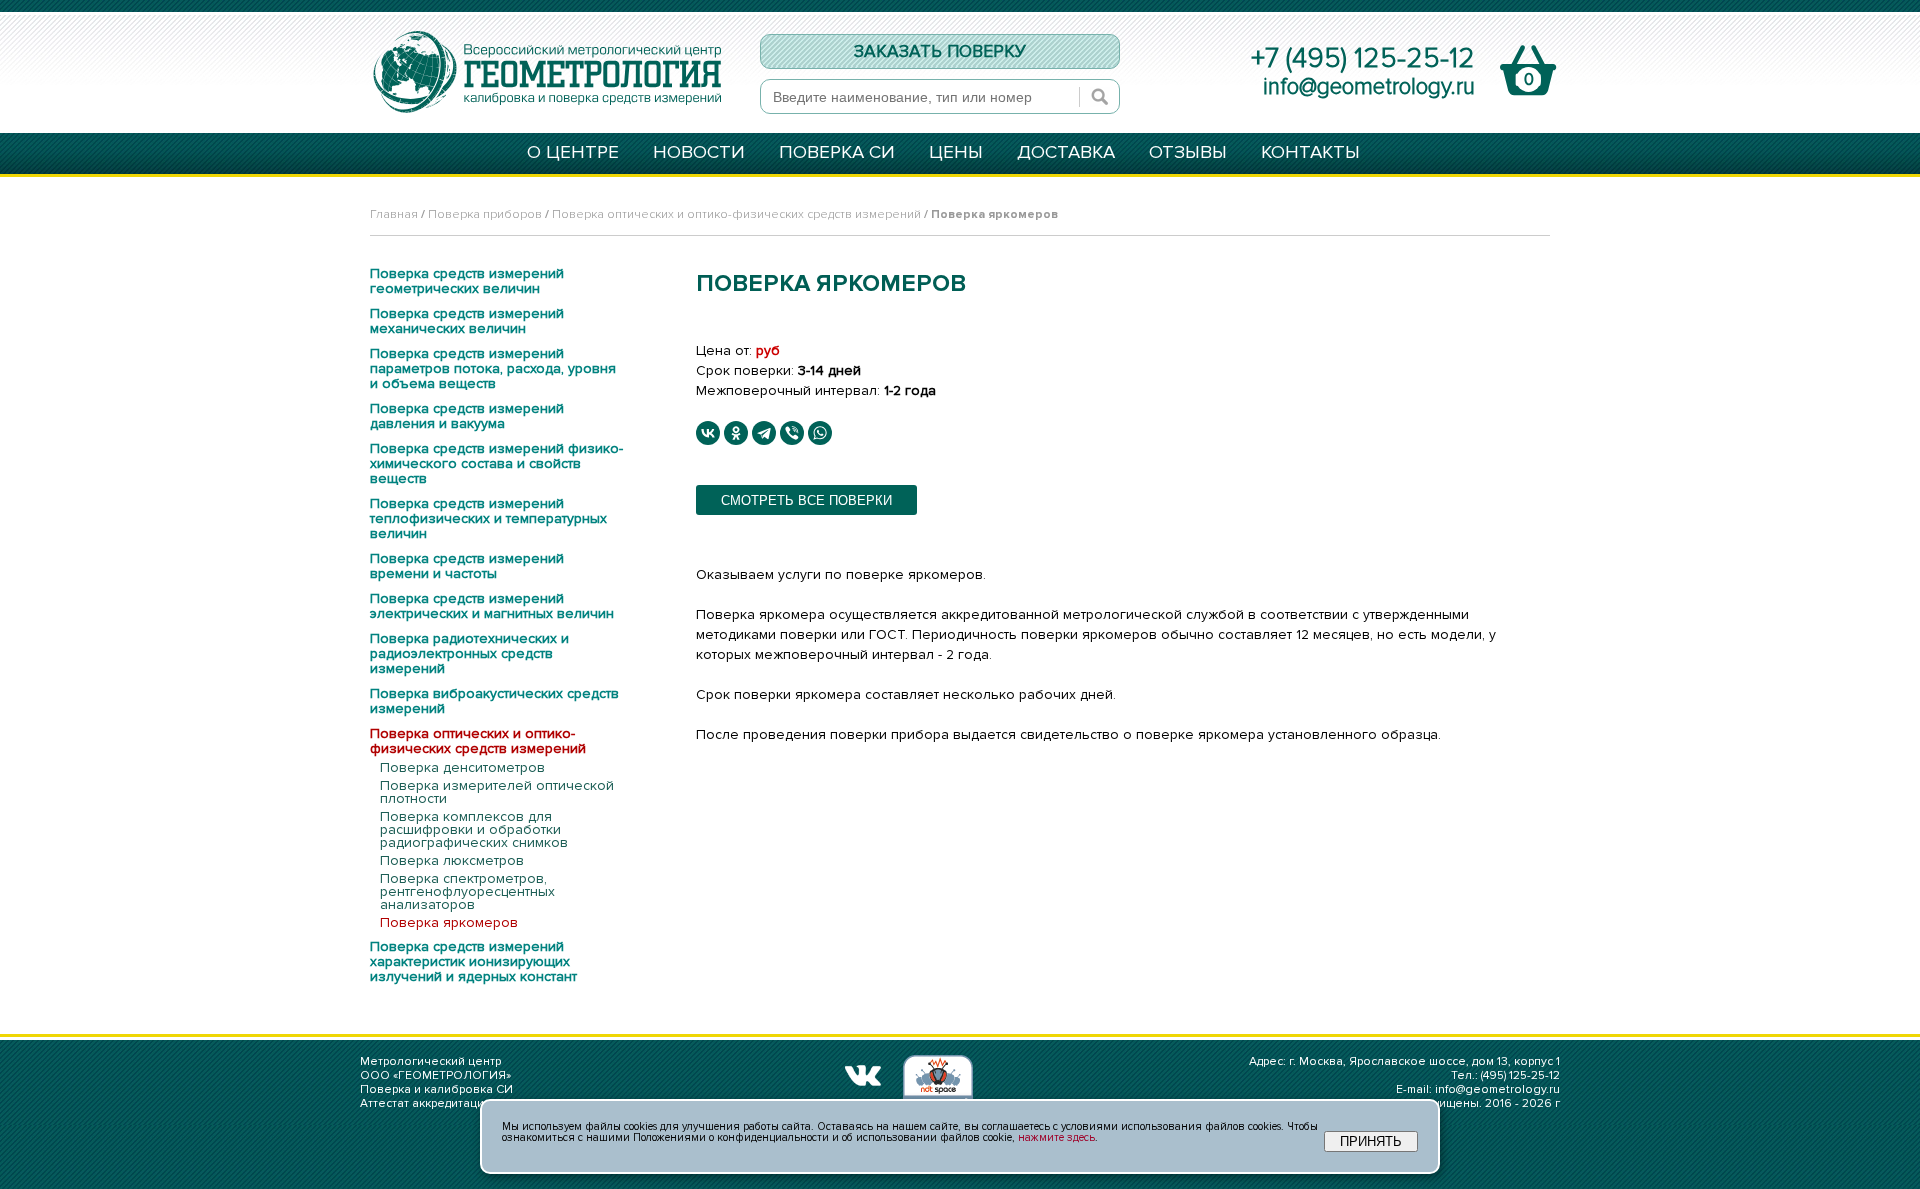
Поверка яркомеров (449, 922)
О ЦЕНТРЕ (573, 154)
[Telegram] (764, 433)
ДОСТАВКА (1066, 154)
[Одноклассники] (736, 433)
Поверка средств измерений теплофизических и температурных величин (488, 518)
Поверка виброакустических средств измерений (494, 701)
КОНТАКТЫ (1310, 154)
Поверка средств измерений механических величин (467, 321)
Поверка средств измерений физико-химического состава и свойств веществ (496, 463)
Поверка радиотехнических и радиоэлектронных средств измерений (469, 653)
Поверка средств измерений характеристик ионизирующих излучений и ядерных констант (473, 961)
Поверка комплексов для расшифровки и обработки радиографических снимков (474, 829)
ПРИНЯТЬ (1371, 1141)
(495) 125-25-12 (1520, 1075)
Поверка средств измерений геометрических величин (467, 281)
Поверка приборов (485, 214)
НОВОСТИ (699, 154)
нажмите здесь (1056, 1137)
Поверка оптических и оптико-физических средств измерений (736, 214)
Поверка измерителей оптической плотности (497, 792)
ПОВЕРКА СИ (837, 154)
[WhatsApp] (820, 433)
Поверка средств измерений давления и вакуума (467, 416)
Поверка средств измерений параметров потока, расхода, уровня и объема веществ (493, 368)
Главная (394, 214)
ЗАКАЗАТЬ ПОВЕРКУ (940, 51)
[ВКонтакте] (708, 433)
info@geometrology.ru (1369, 87)
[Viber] (792, 433)
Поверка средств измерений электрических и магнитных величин (492, 606)
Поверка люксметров (452, 860)
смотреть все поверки (806, 500)
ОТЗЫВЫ (1188, 154)
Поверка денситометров (462, 767)
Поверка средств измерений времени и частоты (467, 566)
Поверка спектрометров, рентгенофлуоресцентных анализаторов (467, 891)
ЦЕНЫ (956, 154)
